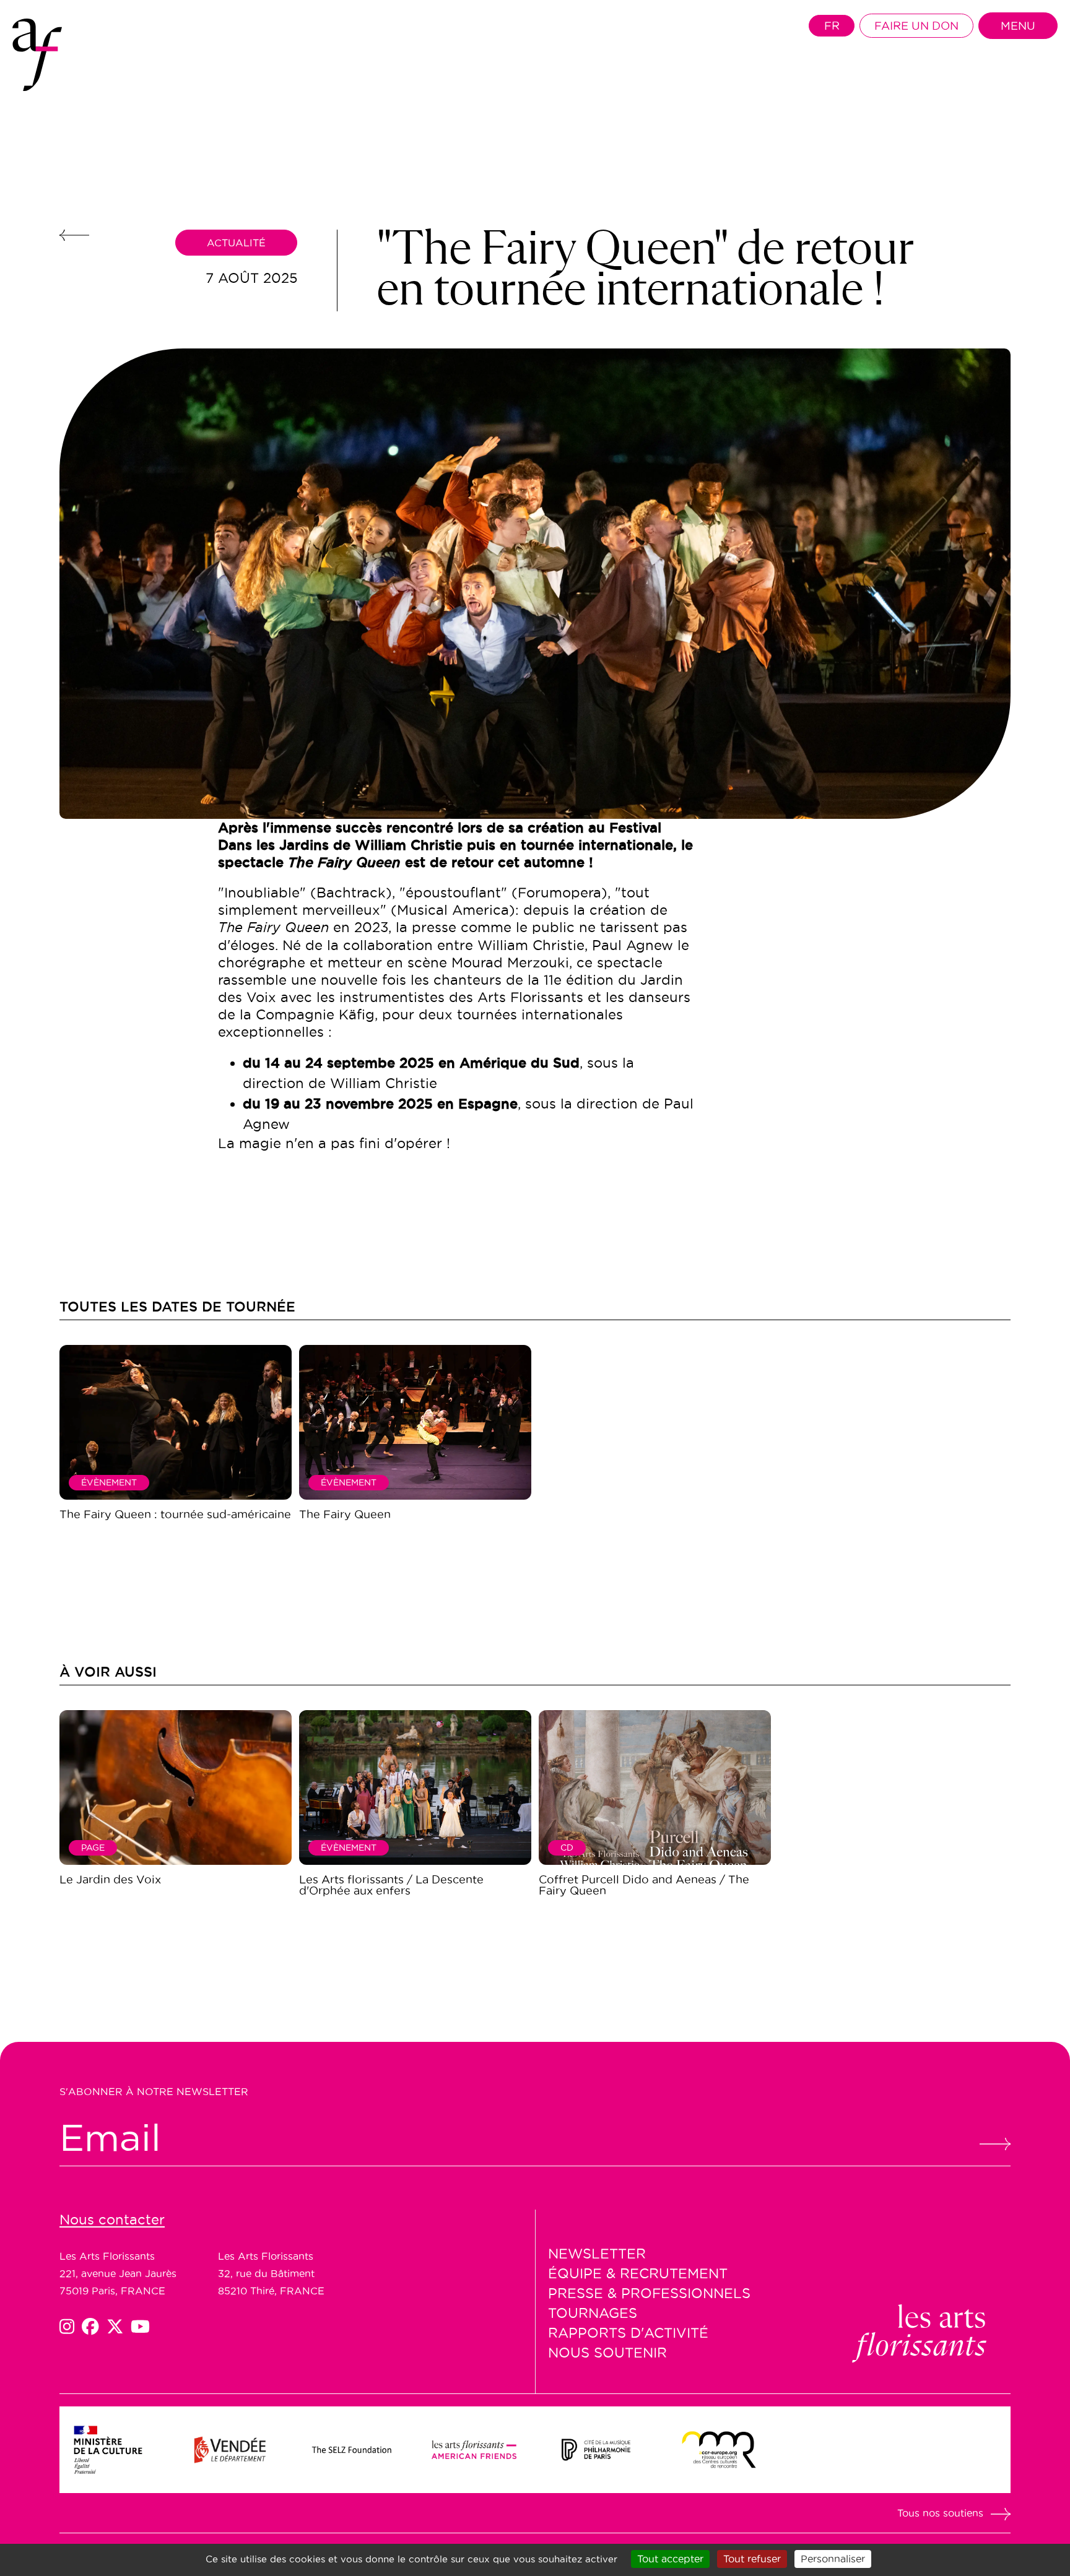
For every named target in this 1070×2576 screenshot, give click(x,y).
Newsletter (597, 2254)
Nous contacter (112, 2219)
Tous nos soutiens (940, 2513)
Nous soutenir (607, 2353)
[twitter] (119, 2327)
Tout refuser (752, 2559)
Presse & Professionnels (649, 2293)
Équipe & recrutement (638, 2273)
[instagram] (71, 2327)
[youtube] (140, 2327)
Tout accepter (670, 2559)
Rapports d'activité (628, 2333)
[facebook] (94, 2327)
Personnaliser (833, 2559)
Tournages (593, 2313)
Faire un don (916, 26)
